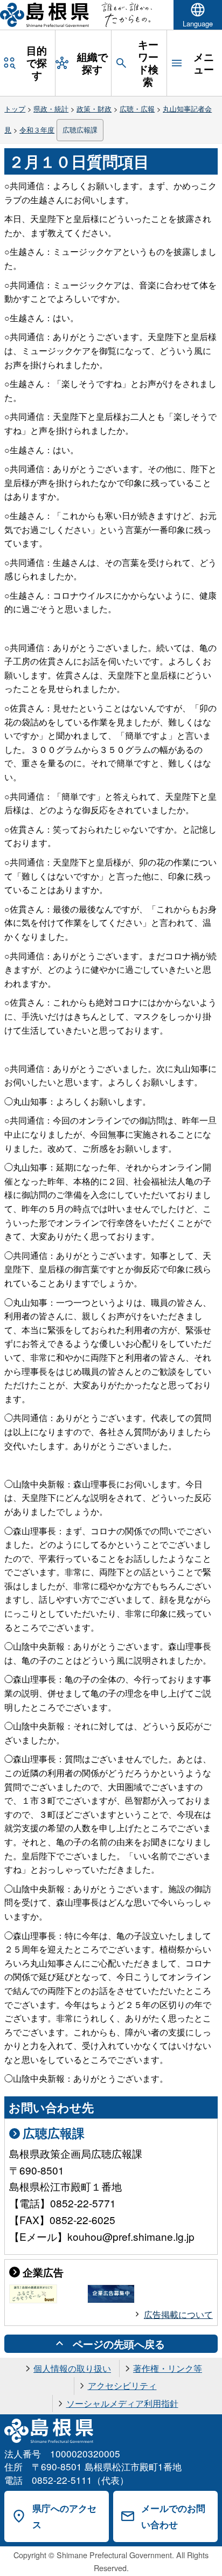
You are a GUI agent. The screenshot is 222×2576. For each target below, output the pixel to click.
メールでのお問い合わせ (173, 2516)
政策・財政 (94, 109)
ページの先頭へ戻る (119, 2344)
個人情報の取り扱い (72, 2368)
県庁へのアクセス (64, 2516)
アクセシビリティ (122, 2385)
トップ (15, 109)
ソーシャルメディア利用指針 (122, 2403)
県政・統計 (51, 109)
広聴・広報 (137, 109)
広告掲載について (178, 2314)
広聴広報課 (80, 130)
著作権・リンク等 (168, 2368)
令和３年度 (37, 130)
